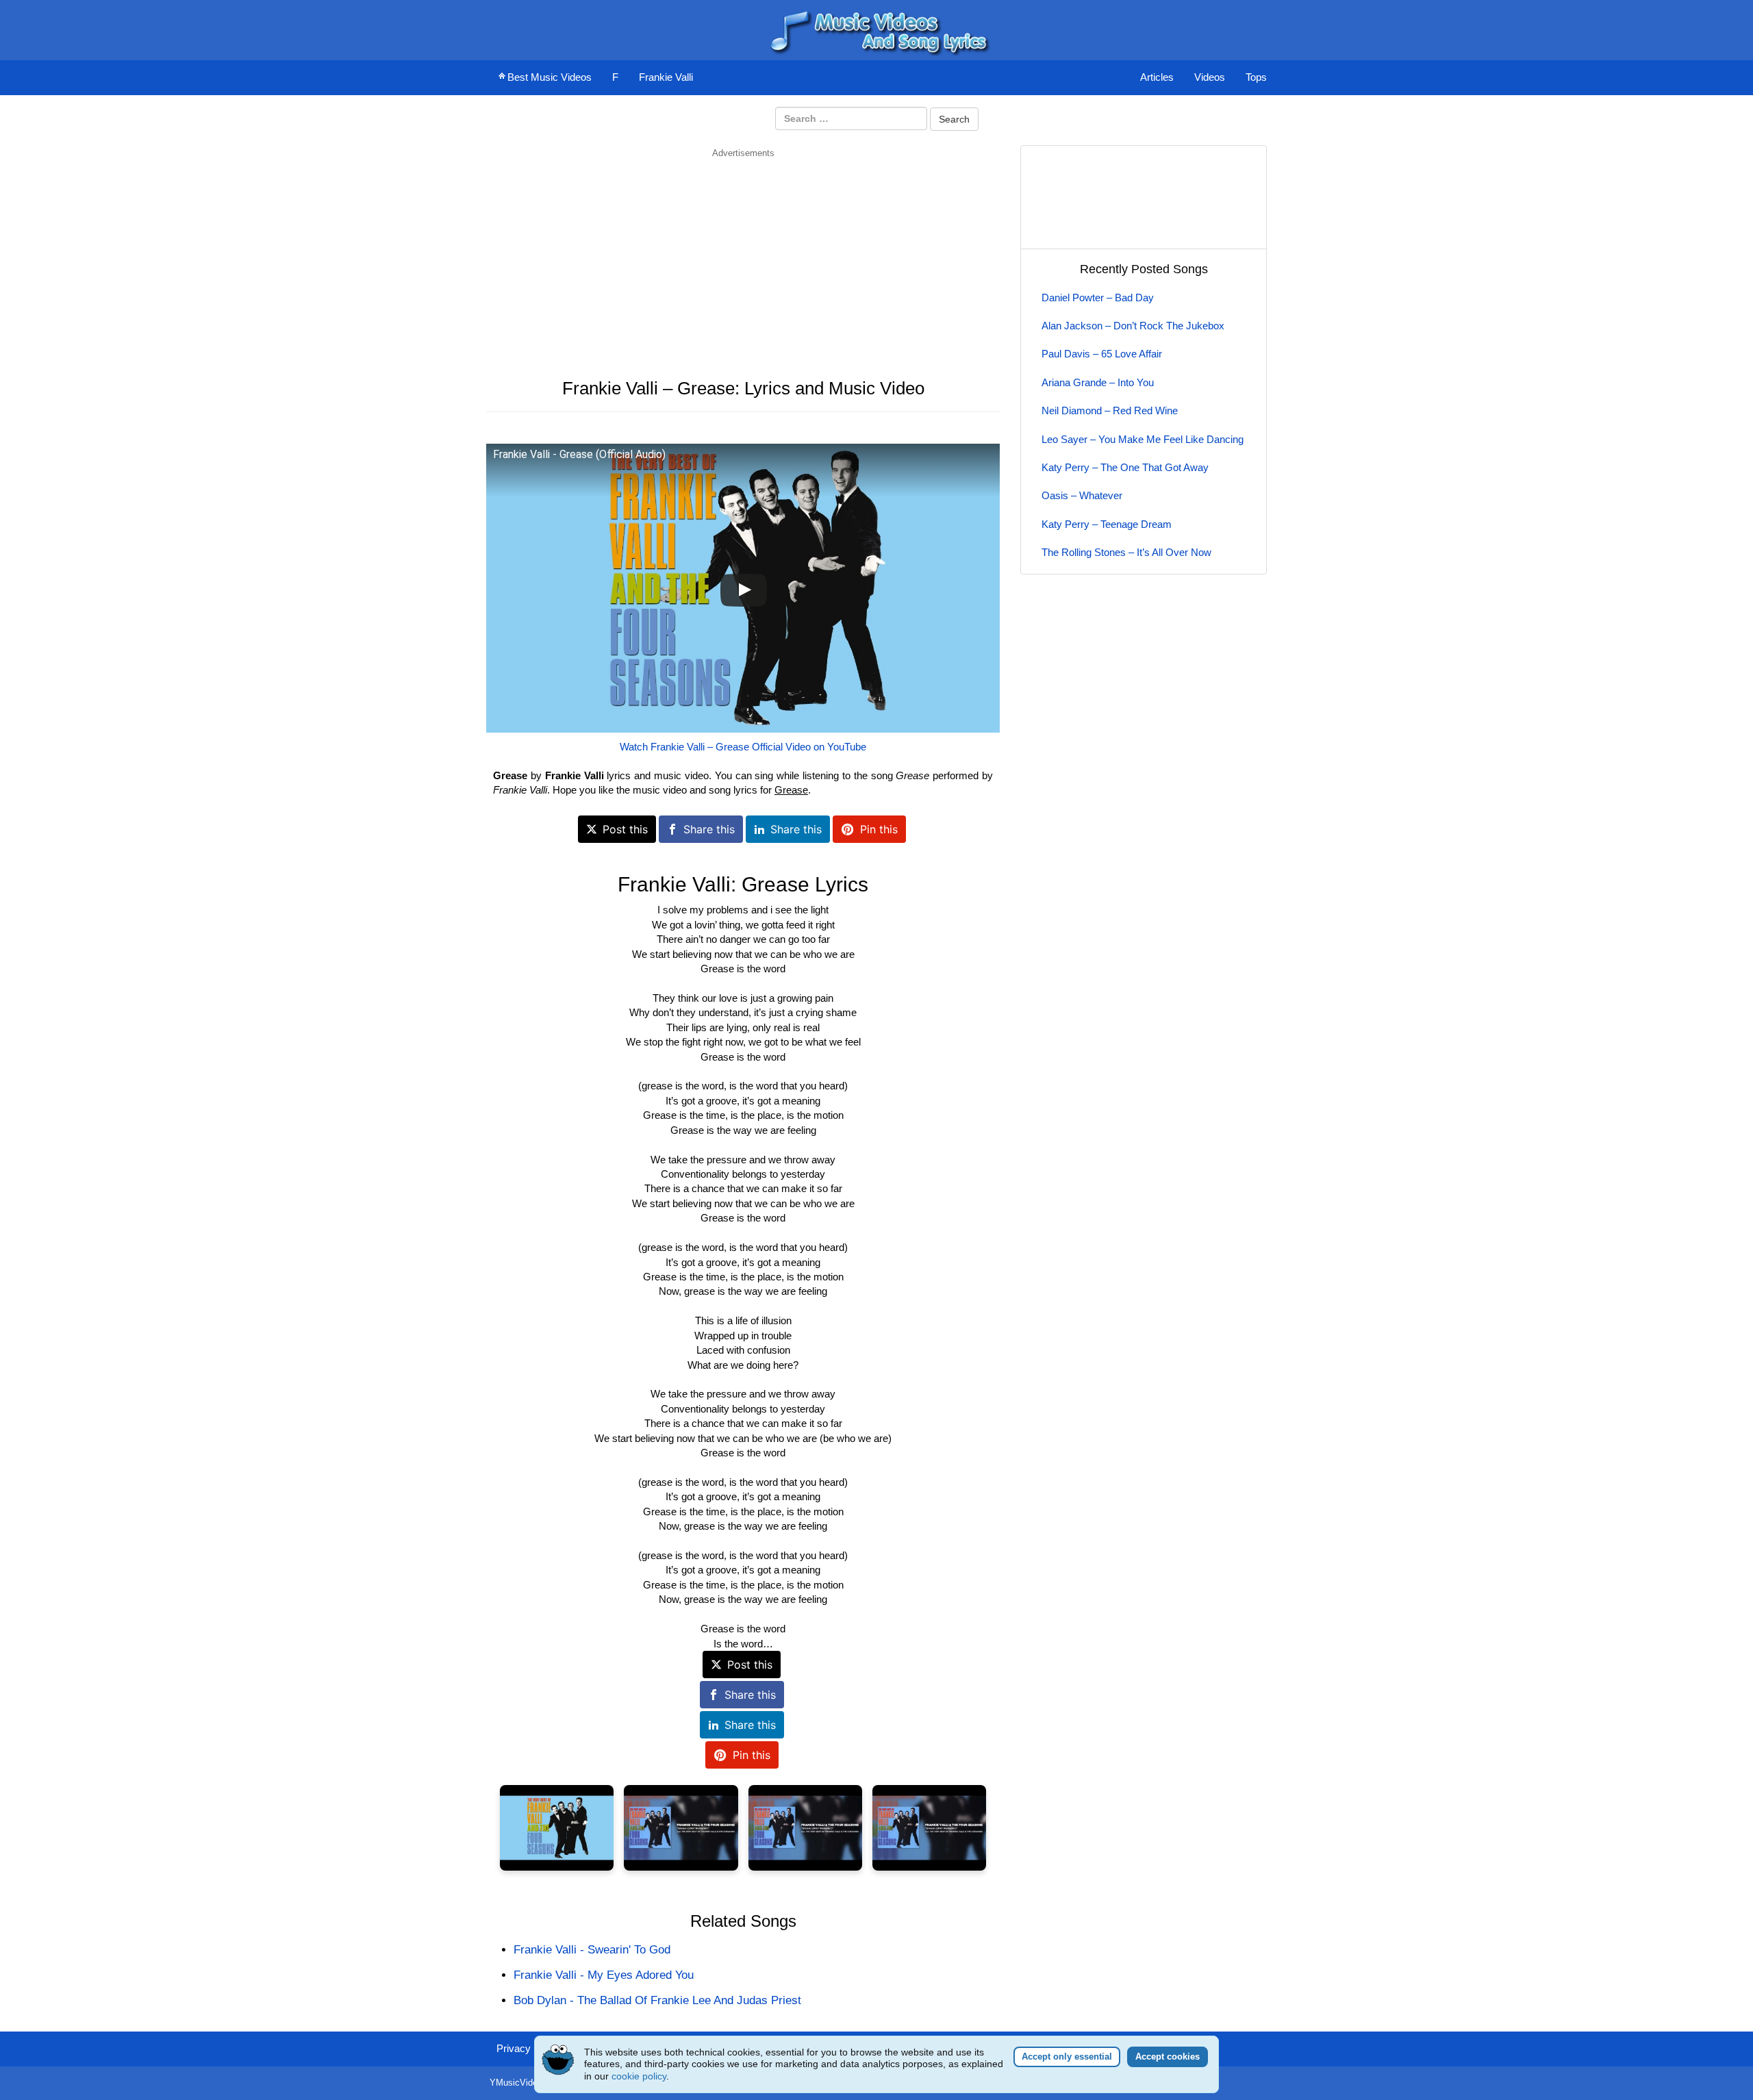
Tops (1256, 77)
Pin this (879, 829)
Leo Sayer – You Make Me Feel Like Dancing (1143, 439)
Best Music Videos (550, 77)
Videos (1210, 77)
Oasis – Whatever (1082, 495)
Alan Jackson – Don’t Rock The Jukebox (1133, 326)
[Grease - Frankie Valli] (557, 1828)
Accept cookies (1168, 2057)
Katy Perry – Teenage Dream (1107, 524)
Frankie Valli (666, 77)
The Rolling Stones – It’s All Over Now (1126, 552)
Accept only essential (1067, 2057)
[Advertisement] (743, 255)
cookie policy (639, 2076)
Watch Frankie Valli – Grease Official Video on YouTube (743, 747)
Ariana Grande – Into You (1098, 382)
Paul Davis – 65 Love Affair (1102, 354)
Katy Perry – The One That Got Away (1125, 467)
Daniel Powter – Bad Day (1098, 298)
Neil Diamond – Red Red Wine (1110, 410)
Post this (625, 829)
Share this (709, 829)
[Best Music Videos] (876, 29)
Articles (1157, 77)
